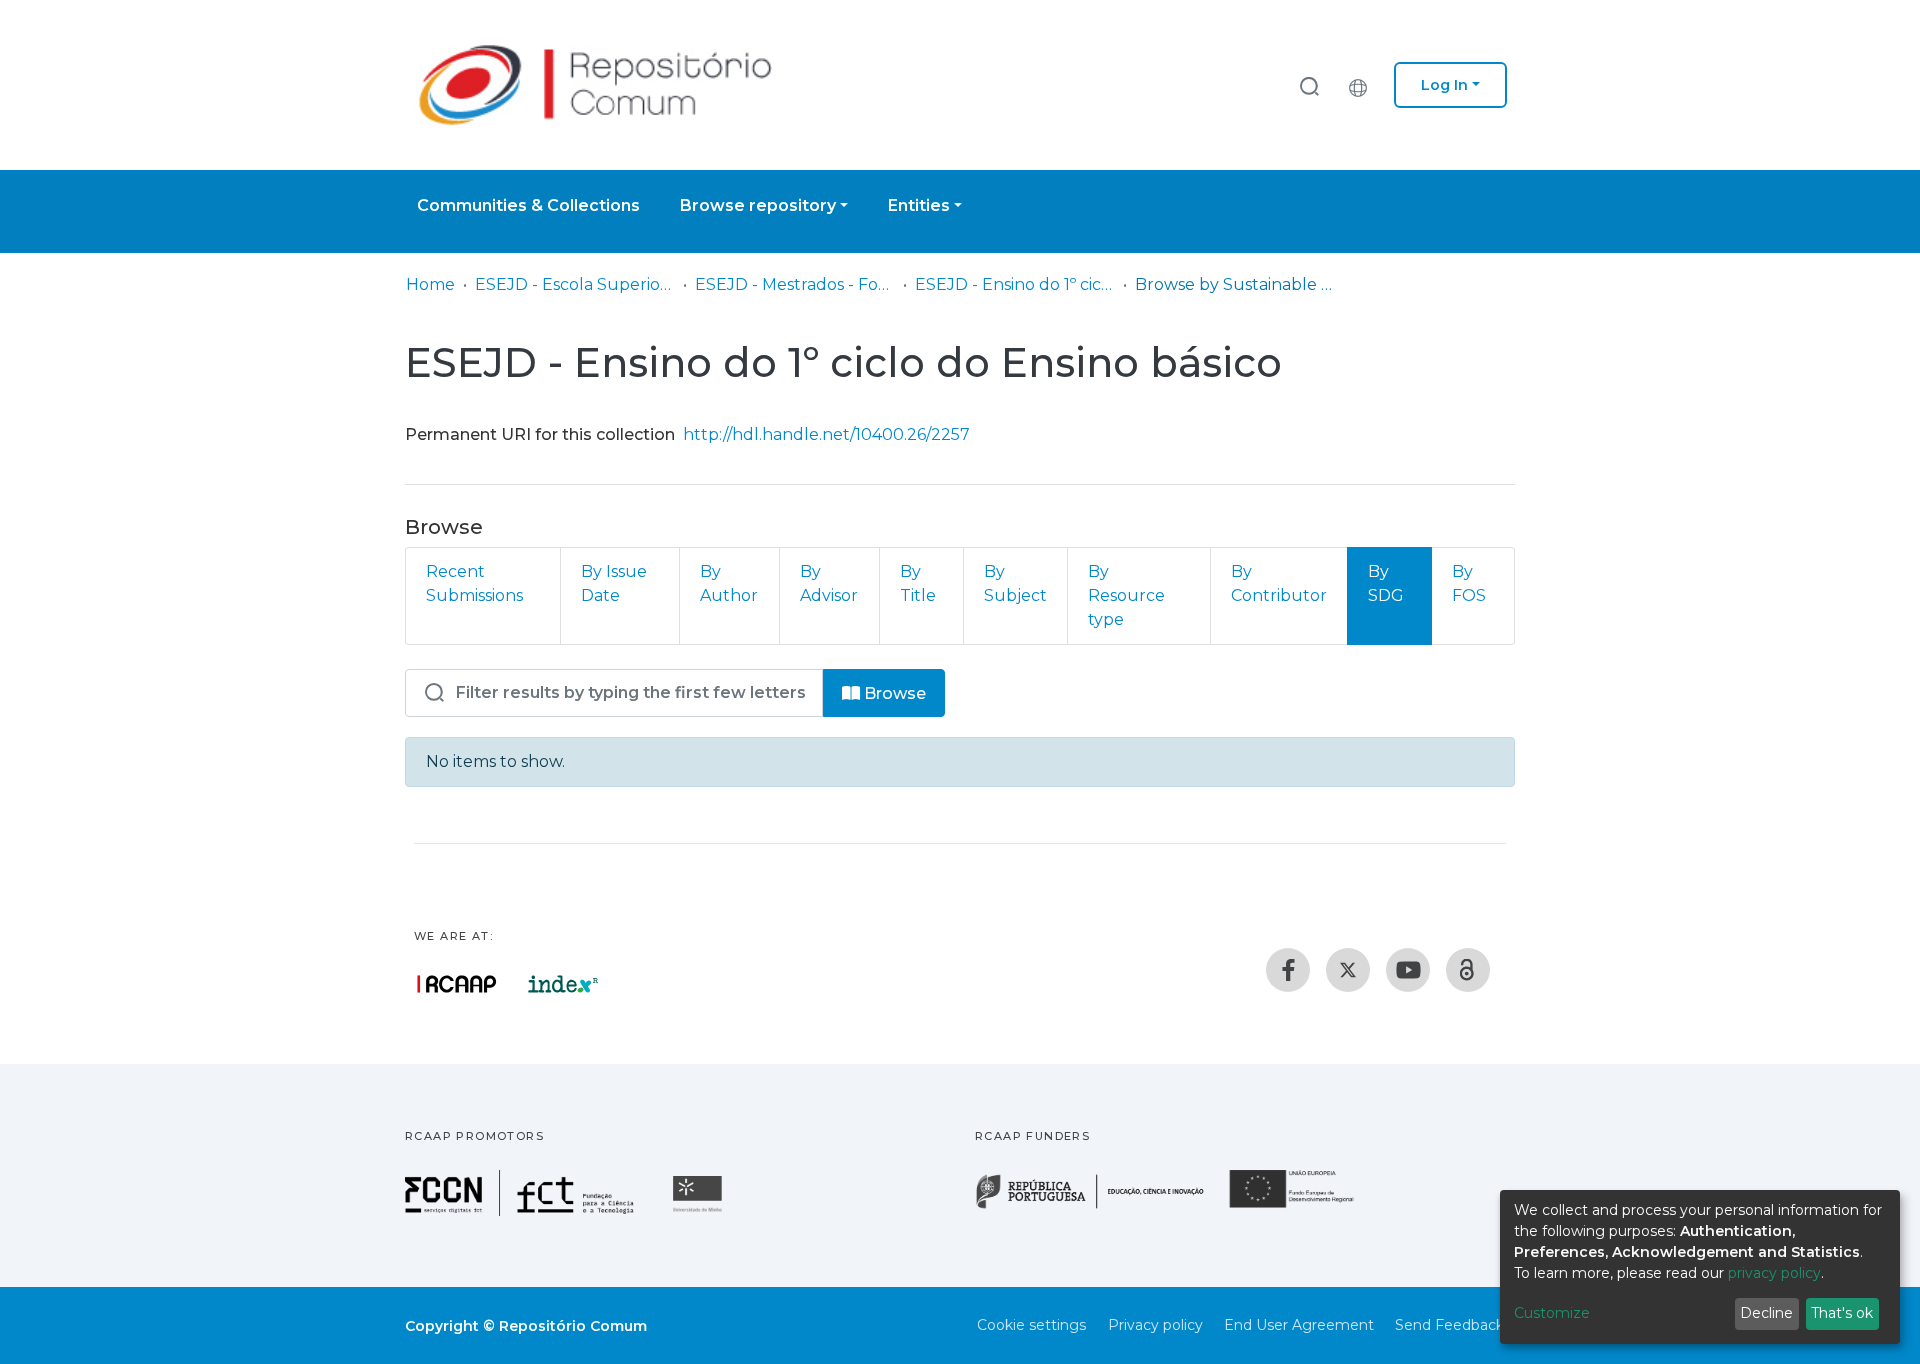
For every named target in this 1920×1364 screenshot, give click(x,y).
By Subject (1015, 583)
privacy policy (1774, 1273)
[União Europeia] (1303, 1206)
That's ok (1842, 1313)
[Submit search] (1309, 85)
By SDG (1386, 583)
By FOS (1469, 583)
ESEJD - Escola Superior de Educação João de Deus (575, 284)
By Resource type (1126, 595)
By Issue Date (614, 583)
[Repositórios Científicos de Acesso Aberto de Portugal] (457, 984)
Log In (1444, 85)
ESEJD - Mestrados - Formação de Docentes (795, 284)
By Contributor (1279, 583)
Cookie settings (1031, 1325)
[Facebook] (1288, 970)
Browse (893, 693)
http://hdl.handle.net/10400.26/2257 (826, 434)
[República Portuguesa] (1100, 1206)
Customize (1552, 1313)
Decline (1766, 1313)
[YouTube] (1408, 970)
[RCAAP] (1468, 970)
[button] (1363, 85)
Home (430, 284)
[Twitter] (1348, 970)
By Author (729, 583)
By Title (918, 583)
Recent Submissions (474, 583)
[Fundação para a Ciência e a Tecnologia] (522, 1210)
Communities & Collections (528, 205)
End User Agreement (1299, 1325)
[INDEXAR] (563, 984)
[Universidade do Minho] (700, 1210)
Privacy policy (1155, 1325)
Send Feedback (1449, 1325)
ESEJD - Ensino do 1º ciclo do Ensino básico (1015, 284)
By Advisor (829, 583)
